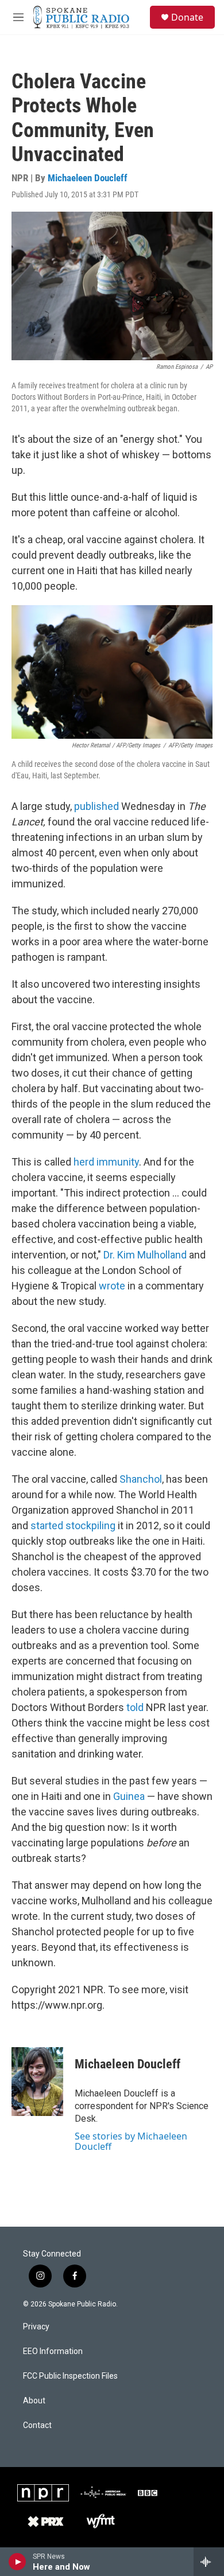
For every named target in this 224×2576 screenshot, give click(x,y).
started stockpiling (73, 1525)
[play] (18, 2562)
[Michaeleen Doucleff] (37, 2082)
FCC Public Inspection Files (70, 2376)
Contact (37, 2425)
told (135, 1707)
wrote (112, 1286)
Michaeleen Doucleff (88, 178)
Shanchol (141, 1479)
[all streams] (209, 2562)
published (96, 806)
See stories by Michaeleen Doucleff (131, 2141)
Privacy (36, 2327)
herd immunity (106, 1162)
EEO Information (53, 2351)
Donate (187, 17)
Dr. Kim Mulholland (145, 1255)
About (34, 2401)
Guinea (129, 1796)
